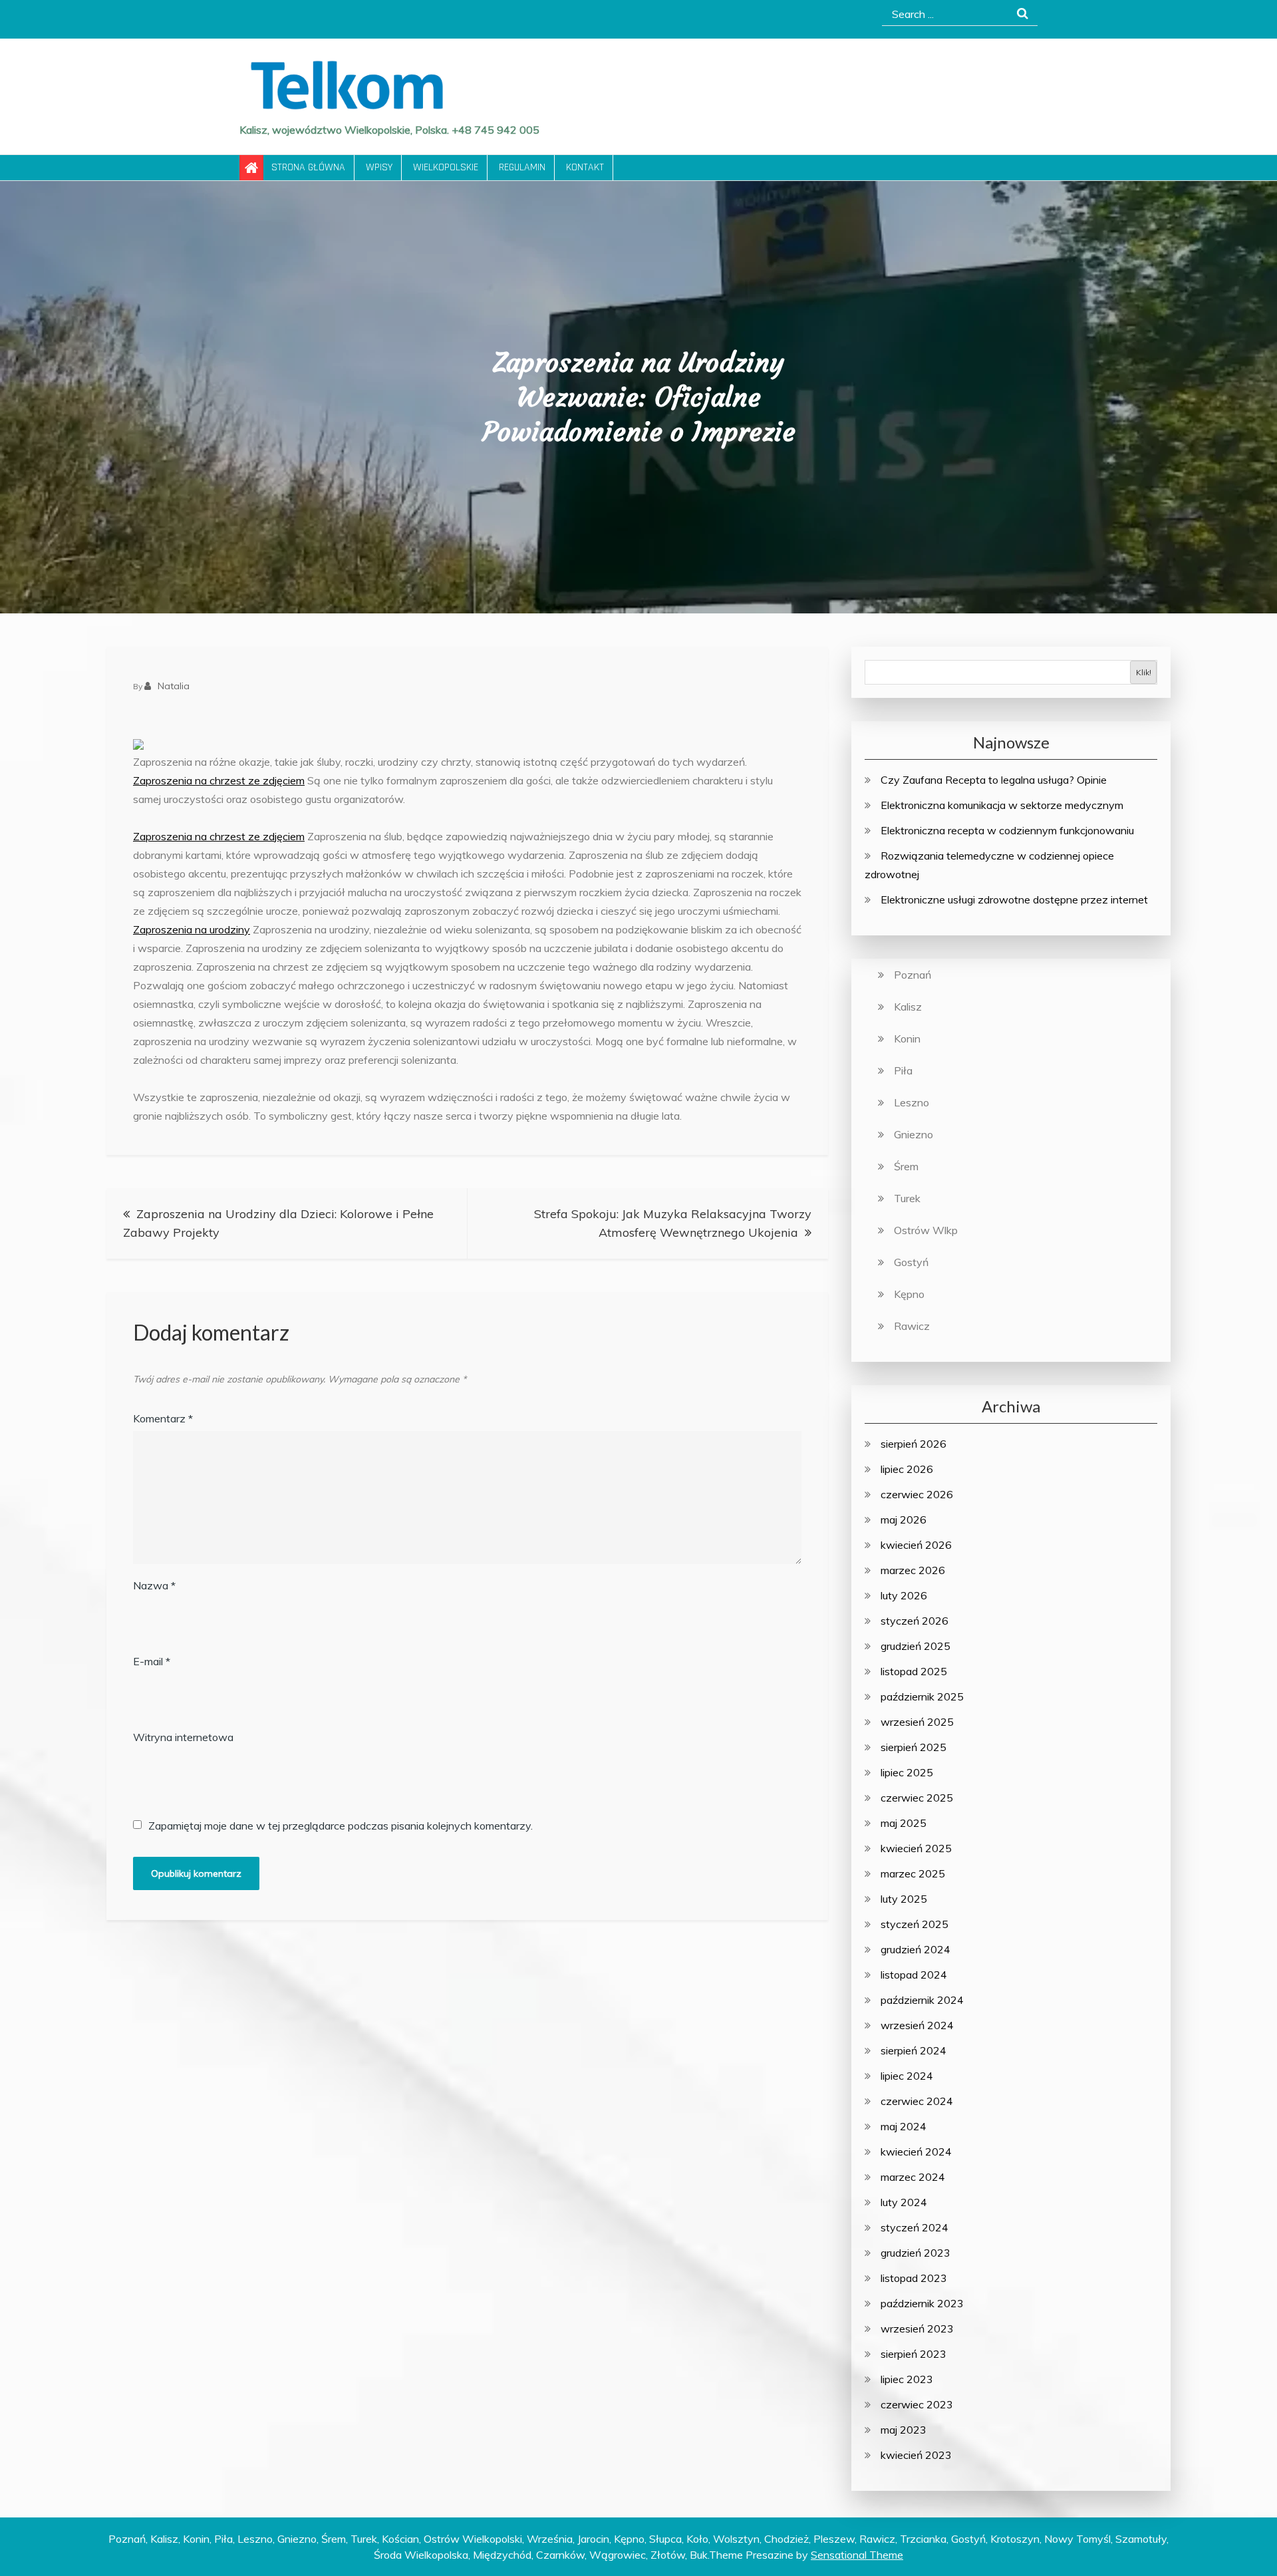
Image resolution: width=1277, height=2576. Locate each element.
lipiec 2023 (907, 2379)
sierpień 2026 (914, 1444)
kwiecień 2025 (916, 1848)
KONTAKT (585, 167)
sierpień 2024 (914, 2050)
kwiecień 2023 (916, 2455)
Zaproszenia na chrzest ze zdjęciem (219, 780)
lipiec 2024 (907, 2076)
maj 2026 (904, 1520)
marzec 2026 (913, 1570)
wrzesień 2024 (917, 2025)
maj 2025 (904, 1823)
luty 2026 (904, 1595)
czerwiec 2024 (917, 2101)
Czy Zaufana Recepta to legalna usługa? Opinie (994, 780)
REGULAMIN (522, 167)
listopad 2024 (914, 1975)
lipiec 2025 (907, 1772)
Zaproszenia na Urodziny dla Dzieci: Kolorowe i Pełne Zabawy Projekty (278, 1223)
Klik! (1144, 672)
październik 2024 (922, 2000)
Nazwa (154, 1585)
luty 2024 (904, 2202)
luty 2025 (904, 1899)
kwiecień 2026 (916, 1545)
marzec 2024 (913, 2177)
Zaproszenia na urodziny (192, 929)
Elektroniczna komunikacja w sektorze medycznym (1002, 805)
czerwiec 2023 (917, 2404)
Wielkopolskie (446, 167)
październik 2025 (922, 1696)
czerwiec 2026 (917, 1494)
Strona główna (308, 167)
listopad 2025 (914, 1671)
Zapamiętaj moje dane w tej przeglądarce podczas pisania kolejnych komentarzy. (341, 1826)
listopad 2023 (914, 2278)
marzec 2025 (913, 1873)
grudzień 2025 (916, 1646)
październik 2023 (922, 2303)
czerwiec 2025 (917, 1798)
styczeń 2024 (915, 2227)
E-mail (152, 1661)
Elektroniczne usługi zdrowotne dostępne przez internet (1014, 899)
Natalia (174, 686)
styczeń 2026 (915, 1621)
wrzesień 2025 (917, 1722)
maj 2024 (904, 2126)
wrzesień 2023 (917, 2329)
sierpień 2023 (914, 2354)
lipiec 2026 (907, 1469)
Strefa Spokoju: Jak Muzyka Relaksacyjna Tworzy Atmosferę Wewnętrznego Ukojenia (673, 1223)
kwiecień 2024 (916, 2152)
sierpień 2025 (914, 1747)
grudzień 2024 (916, 1949)
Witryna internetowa (183, 1737)
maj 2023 (904, 2430)
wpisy (379, 167)
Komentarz (163, 1418)
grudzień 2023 (916, 2253)
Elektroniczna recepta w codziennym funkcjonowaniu (1007, 830)
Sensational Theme (857, 2555)
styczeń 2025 (915, 1924)
